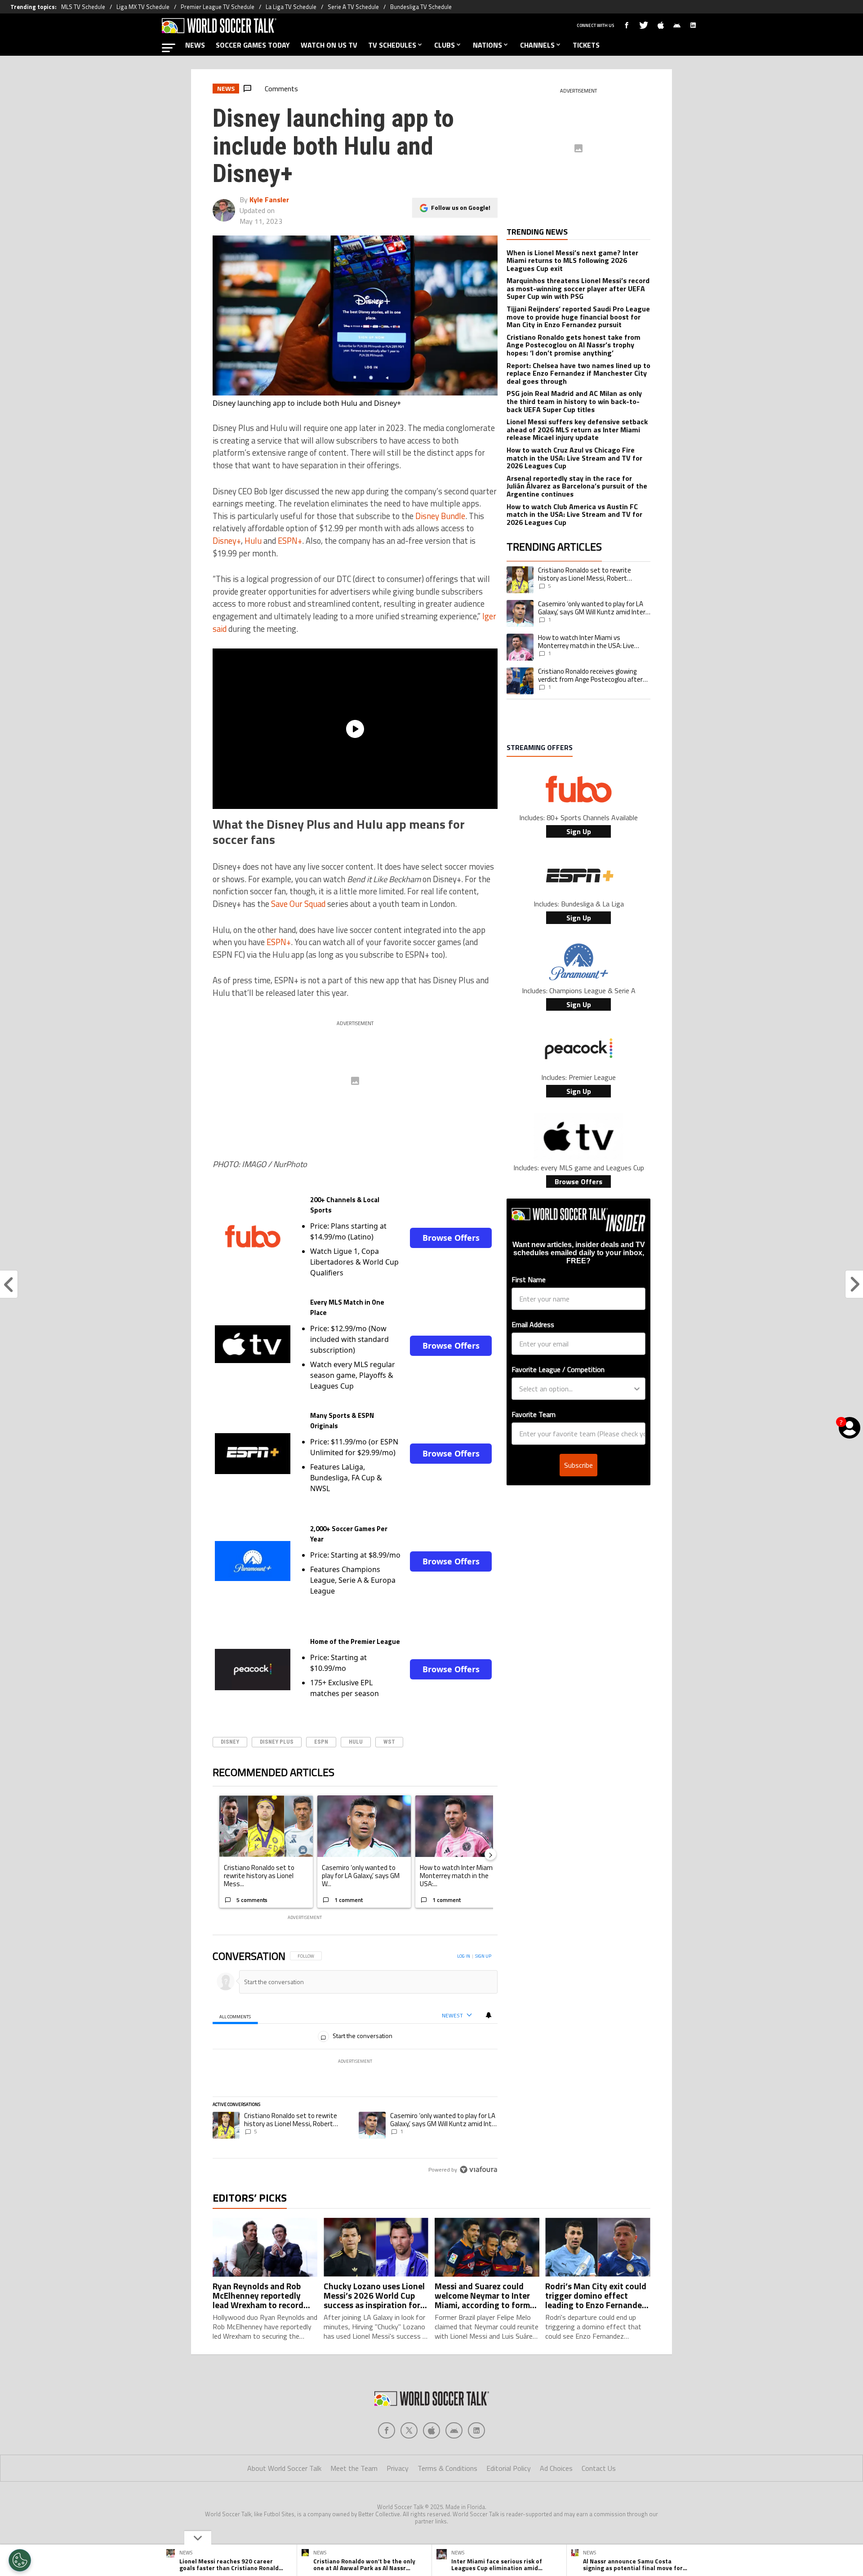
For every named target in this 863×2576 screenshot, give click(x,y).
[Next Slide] (490, 1854)
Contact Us (599, 2468)
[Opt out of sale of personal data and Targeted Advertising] (20, 2560)
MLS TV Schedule (83, 7)
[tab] (235, 2016)
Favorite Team (534, 1414)
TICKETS (586, 45)
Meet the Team (354, 2468)
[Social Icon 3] (454, 2430)
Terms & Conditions (447, 2468)
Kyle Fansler (269, 200)
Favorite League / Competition (558, 1369)
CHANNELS (537, 45)
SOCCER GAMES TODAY (253, 45)
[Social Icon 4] (476, 2430)
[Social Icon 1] (409, 2430)
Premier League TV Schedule (218, 7)
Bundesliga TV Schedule (421, 7)
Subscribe (578, 1465)
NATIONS (487, 45)
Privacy (398, 2468)
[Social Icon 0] (387, 2430)
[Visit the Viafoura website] (478, 2170)
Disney (230, 1742)
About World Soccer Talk (284, 2468)
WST (389, 1742)
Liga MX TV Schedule (143, 7)
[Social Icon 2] (431, 2430)
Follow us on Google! (461, 207)
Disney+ (227, 541)
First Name (529, 1279)
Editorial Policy (509, 2468)
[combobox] (576, 1389)
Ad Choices (556, 2468)
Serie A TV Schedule (353, 7)
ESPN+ (290, 541)
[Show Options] (637, 1389)
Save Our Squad (298, 904)
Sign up (483, 1956)
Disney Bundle (440, 516)
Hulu (253, 541)
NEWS (195, 45)
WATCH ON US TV (329, 45)
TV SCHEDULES (392, 45)
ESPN (321, 1742)
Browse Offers (451, 1238)
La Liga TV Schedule (291, 7)
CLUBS (445, 45)
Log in (464, 1956)
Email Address (533, 1324)
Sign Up (579, 831)
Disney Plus (277, 1742)
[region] (355, 2063)
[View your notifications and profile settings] (489, 2015)
